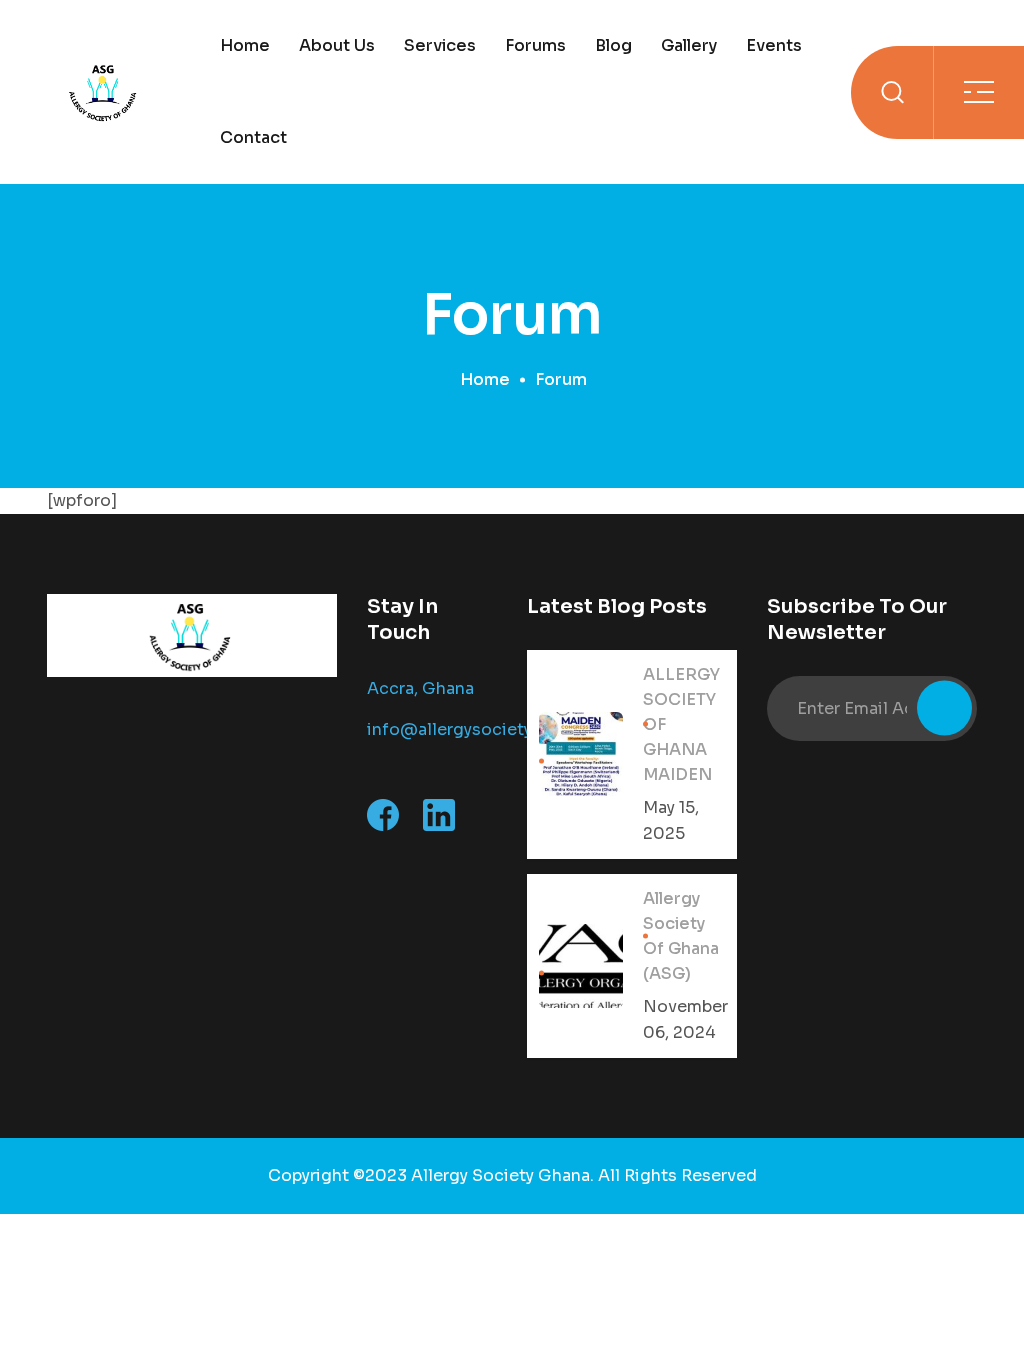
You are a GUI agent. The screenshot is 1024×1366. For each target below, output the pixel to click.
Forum (561, 379)
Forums (535, 45)
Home (245, 45)
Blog (613, 45)
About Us (337, 45)
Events (774, 45)
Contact (253, 137)
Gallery (689, 45)
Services (440, 45)
